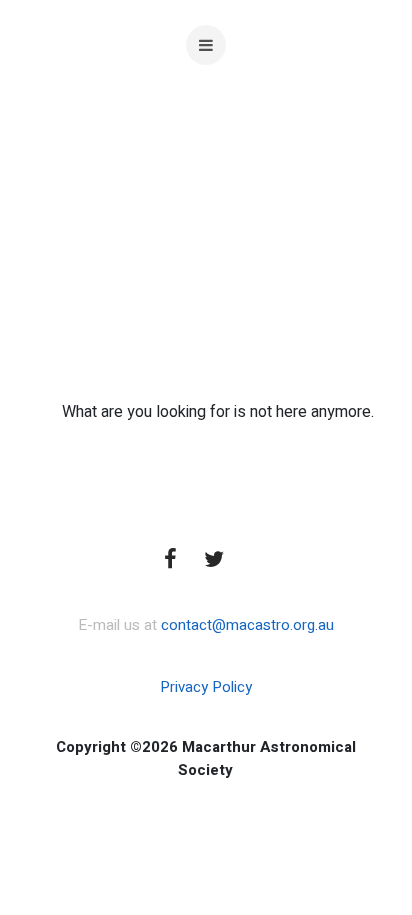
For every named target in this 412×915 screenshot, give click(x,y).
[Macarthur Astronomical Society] (205, 189)
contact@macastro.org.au (247, 625)
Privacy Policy (206, 687)
